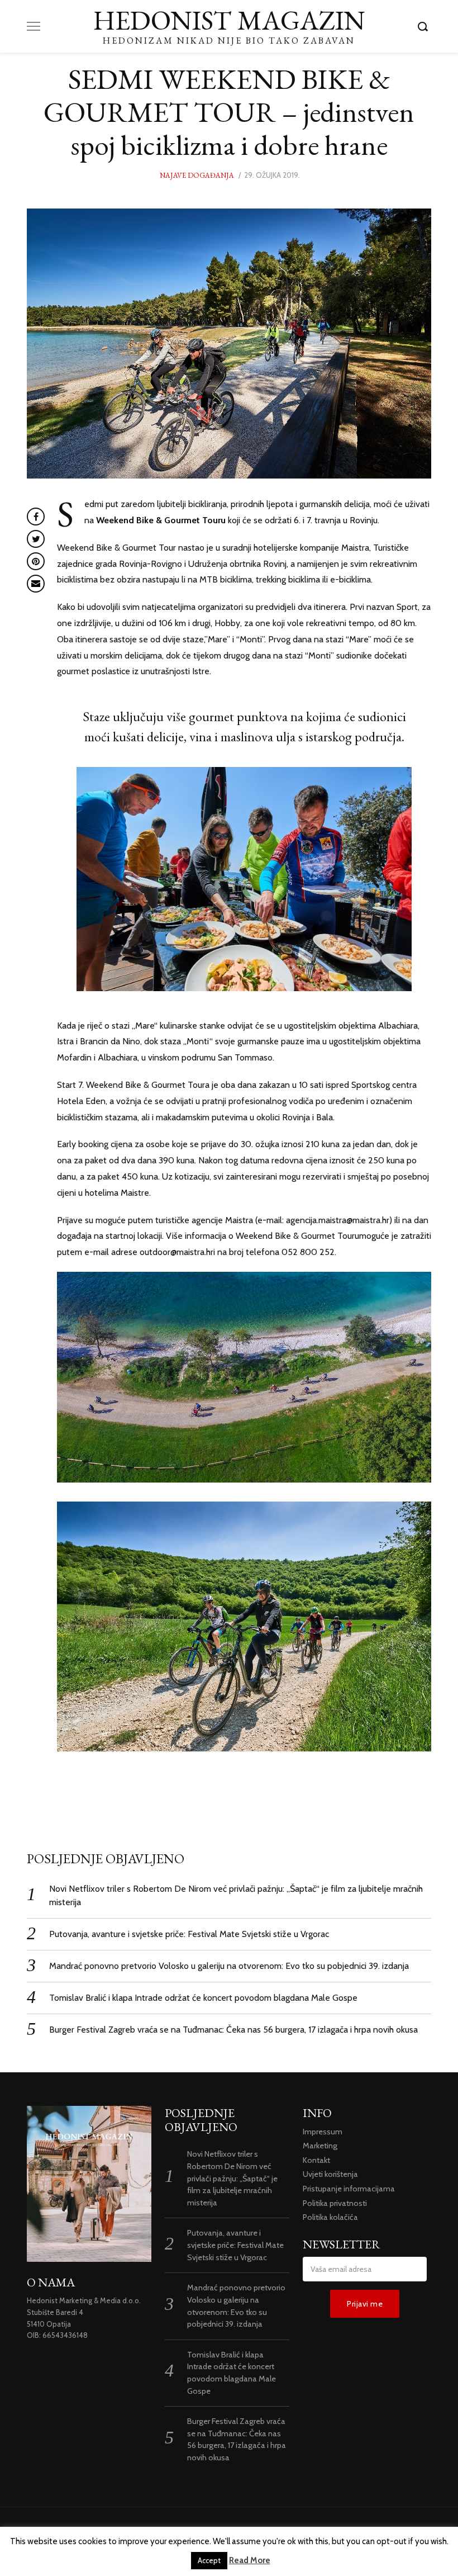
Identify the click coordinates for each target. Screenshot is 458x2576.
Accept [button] (209, 2560)
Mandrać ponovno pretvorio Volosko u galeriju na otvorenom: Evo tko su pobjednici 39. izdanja (229, 1966)
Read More (250, 2560)
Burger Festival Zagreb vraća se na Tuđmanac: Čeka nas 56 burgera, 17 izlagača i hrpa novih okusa (233, 2030)
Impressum (323, 2132)
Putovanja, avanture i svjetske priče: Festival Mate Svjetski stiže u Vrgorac (189, 1934)
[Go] (424, 26)
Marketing (320, 2146)
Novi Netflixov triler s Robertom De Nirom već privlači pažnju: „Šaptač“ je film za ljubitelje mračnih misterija (232, 2178)
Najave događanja (197, 175)
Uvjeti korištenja (330, 2174)
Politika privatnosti (335, 2203)
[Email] (36, 584)
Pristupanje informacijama (349, 2189)
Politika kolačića (330, 2217)
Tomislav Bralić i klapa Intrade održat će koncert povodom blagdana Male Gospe (203, 1998)
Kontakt (316, 2160)
